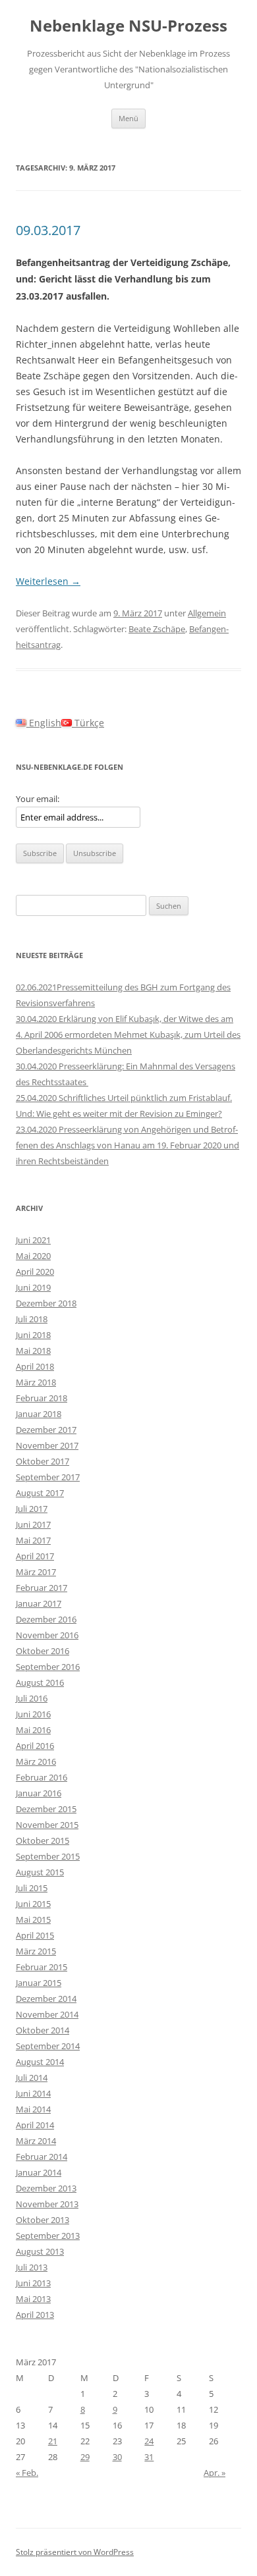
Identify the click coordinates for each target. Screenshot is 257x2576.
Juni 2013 (33, 2283)
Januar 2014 (39, 2172)
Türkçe (88, 723)
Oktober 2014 (43, 2030)
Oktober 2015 (43, 1840)
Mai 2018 (33, 1351)
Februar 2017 (42, 1588)
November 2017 (47, 1445)
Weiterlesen (48, 581)
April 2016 (35, 1746)
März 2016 (36, 1761)
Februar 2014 (42, 2157)
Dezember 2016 (46, 1619)
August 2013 (40, 2251)
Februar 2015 (42, 1967)
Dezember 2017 (46, 1430)
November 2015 (47, 1825)
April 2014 (35, 2125)
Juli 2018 (32, 1319)
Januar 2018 (39, 1414)
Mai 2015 (33, 1919)
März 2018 (36, 1382)
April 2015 (35, 1935)
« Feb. (27, 2473)
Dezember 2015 (46, 1809)
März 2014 (36, 2141)
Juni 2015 (33, 1904)
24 (149, 2441)
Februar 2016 (42, 1777)
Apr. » (214, 2473)
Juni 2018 (33, 1335)
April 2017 (35, 1556)
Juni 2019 (33, 1287)
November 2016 (47, 1635)
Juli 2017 (32, 1509)
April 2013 (35, 2315)
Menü (128, 118)
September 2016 (48, 1667)
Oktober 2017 (43, 1461)
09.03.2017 (48, 230)
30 (117, 2457)
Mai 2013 (33, 2299)
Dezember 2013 (46, 2188)
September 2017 (48, 1477)
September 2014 (48, 2046)
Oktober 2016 (43, 1651)
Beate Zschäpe (157, 629)
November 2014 (47, 2014)
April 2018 (35, 1366)
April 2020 (35, 1272)
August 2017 (40, 1493)
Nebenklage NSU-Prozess (128, 26)
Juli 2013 (32, 2267)
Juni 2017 (33, 1524)
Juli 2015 (32, 1888)
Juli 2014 (32, 2078)
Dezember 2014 (46, 1999)
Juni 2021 (33, 1240)
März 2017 (36, 1572)
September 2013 (48, 2236)
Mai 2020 (33, 1256)
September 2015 (48, 1856)
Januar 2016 (39, 1793)
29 (85, 2457)
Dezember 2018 (46, 1303)
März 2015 (36, 1951)
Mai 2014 (33, 2109)
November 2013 (47, 2204)
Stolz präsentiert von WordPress (75, 2552)
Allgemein (207, 613)
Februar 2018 (42, 1398)
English (44, 723)
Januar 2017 (39, 1603)
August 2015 (40, 1872)
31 (149, 2457)
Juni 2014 (33, 2093)
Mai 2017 (33, 1540)
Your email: (38, 799)
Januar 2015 (39, 1983)
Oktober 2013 (43, 2220)
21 (53, 2441)
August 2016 (40, 1682)
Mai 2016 (33, 1730)
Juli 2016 (32, 1698)
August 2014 (40, 2062)
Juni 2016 (33, 1714)
